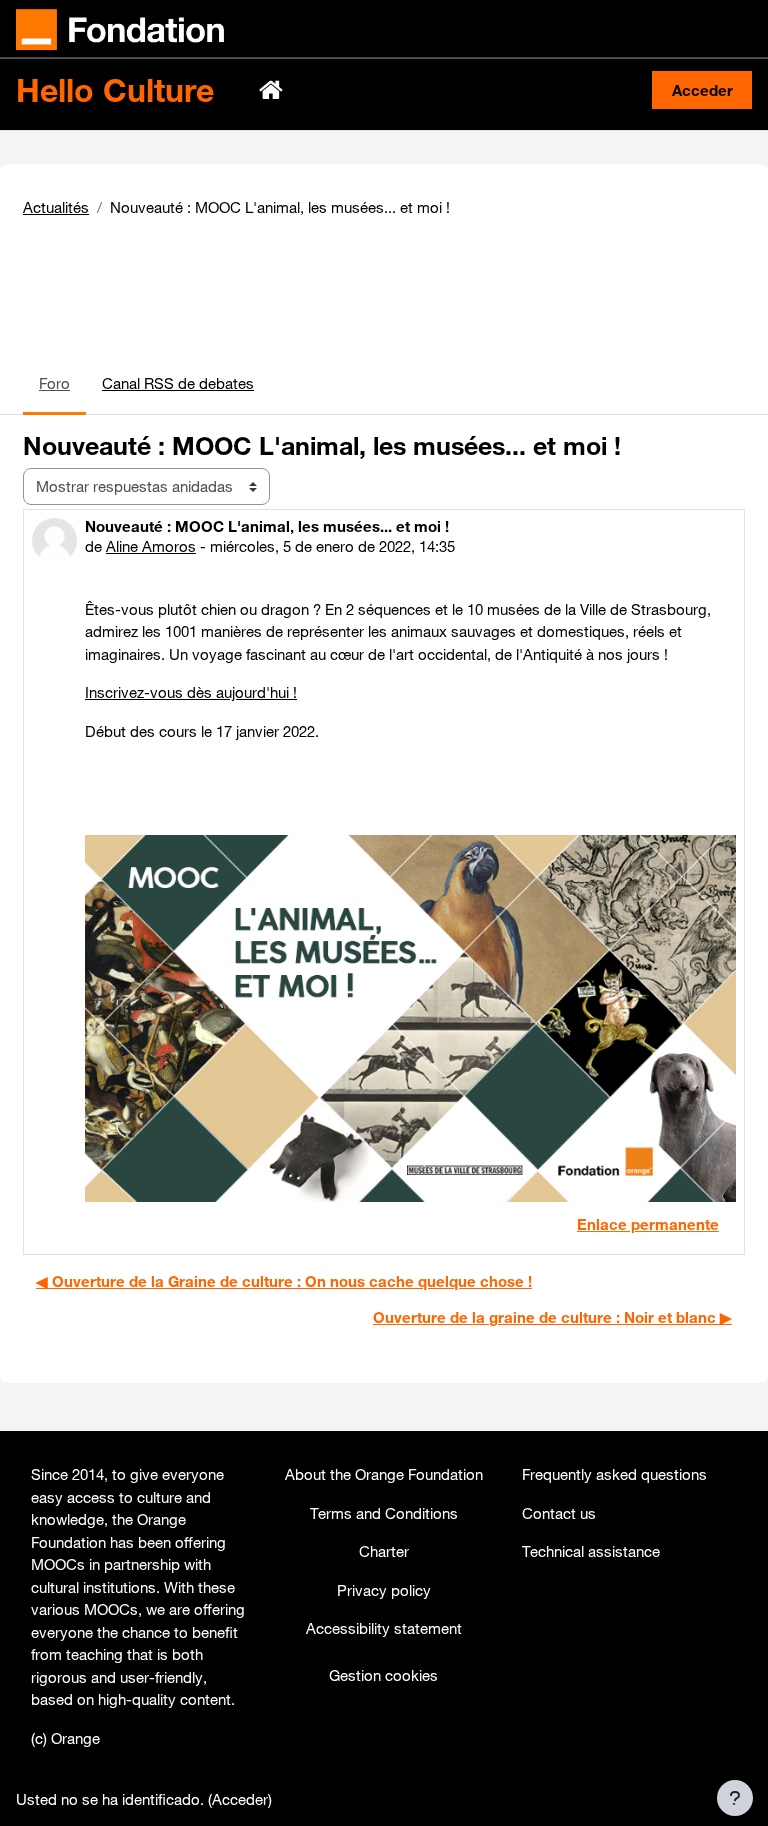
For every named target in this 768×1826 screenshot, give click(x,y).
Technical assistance (591, 1551)
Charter (384, 1551)
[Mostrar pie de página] (735, 1798)
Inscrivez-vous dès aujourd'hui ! (191, 692)
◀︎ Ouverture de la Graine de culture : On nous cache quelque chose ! (284, 1281)
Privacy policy (384, 1590)
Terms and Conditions (384, 1513)
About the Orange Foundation (384, 1474)
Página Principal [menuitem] (273, 90)
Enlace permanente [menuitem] (648, 1224)
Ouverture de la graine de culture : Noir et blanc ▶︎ (552, 1317)
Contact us (559, 1513)
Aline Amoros (151, 546)
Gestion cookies (383, 1675)
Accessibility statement (384, 1628)
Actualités (56, 207)
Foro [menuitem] (54, 383)
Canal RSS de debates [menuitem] (178, 383)
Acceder (702, 90)
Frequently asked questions (614, 1474)
